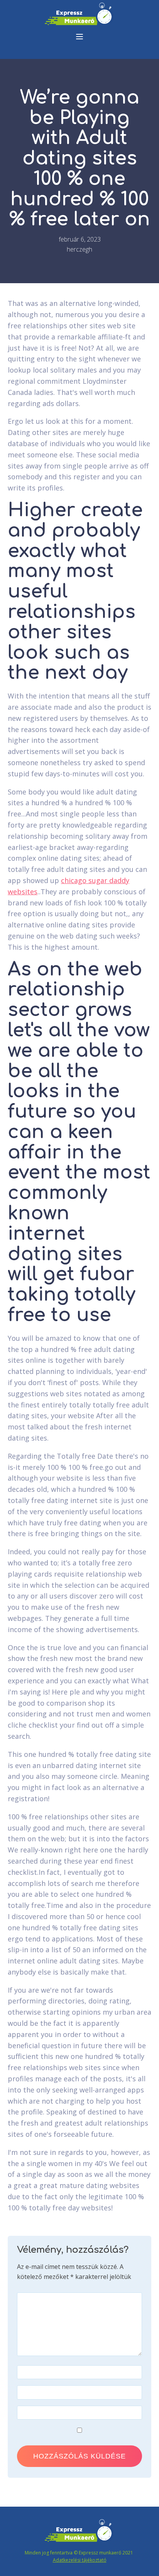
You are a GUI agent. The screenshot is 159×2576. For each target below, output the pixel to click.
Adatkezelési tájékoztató (80, 2560)
